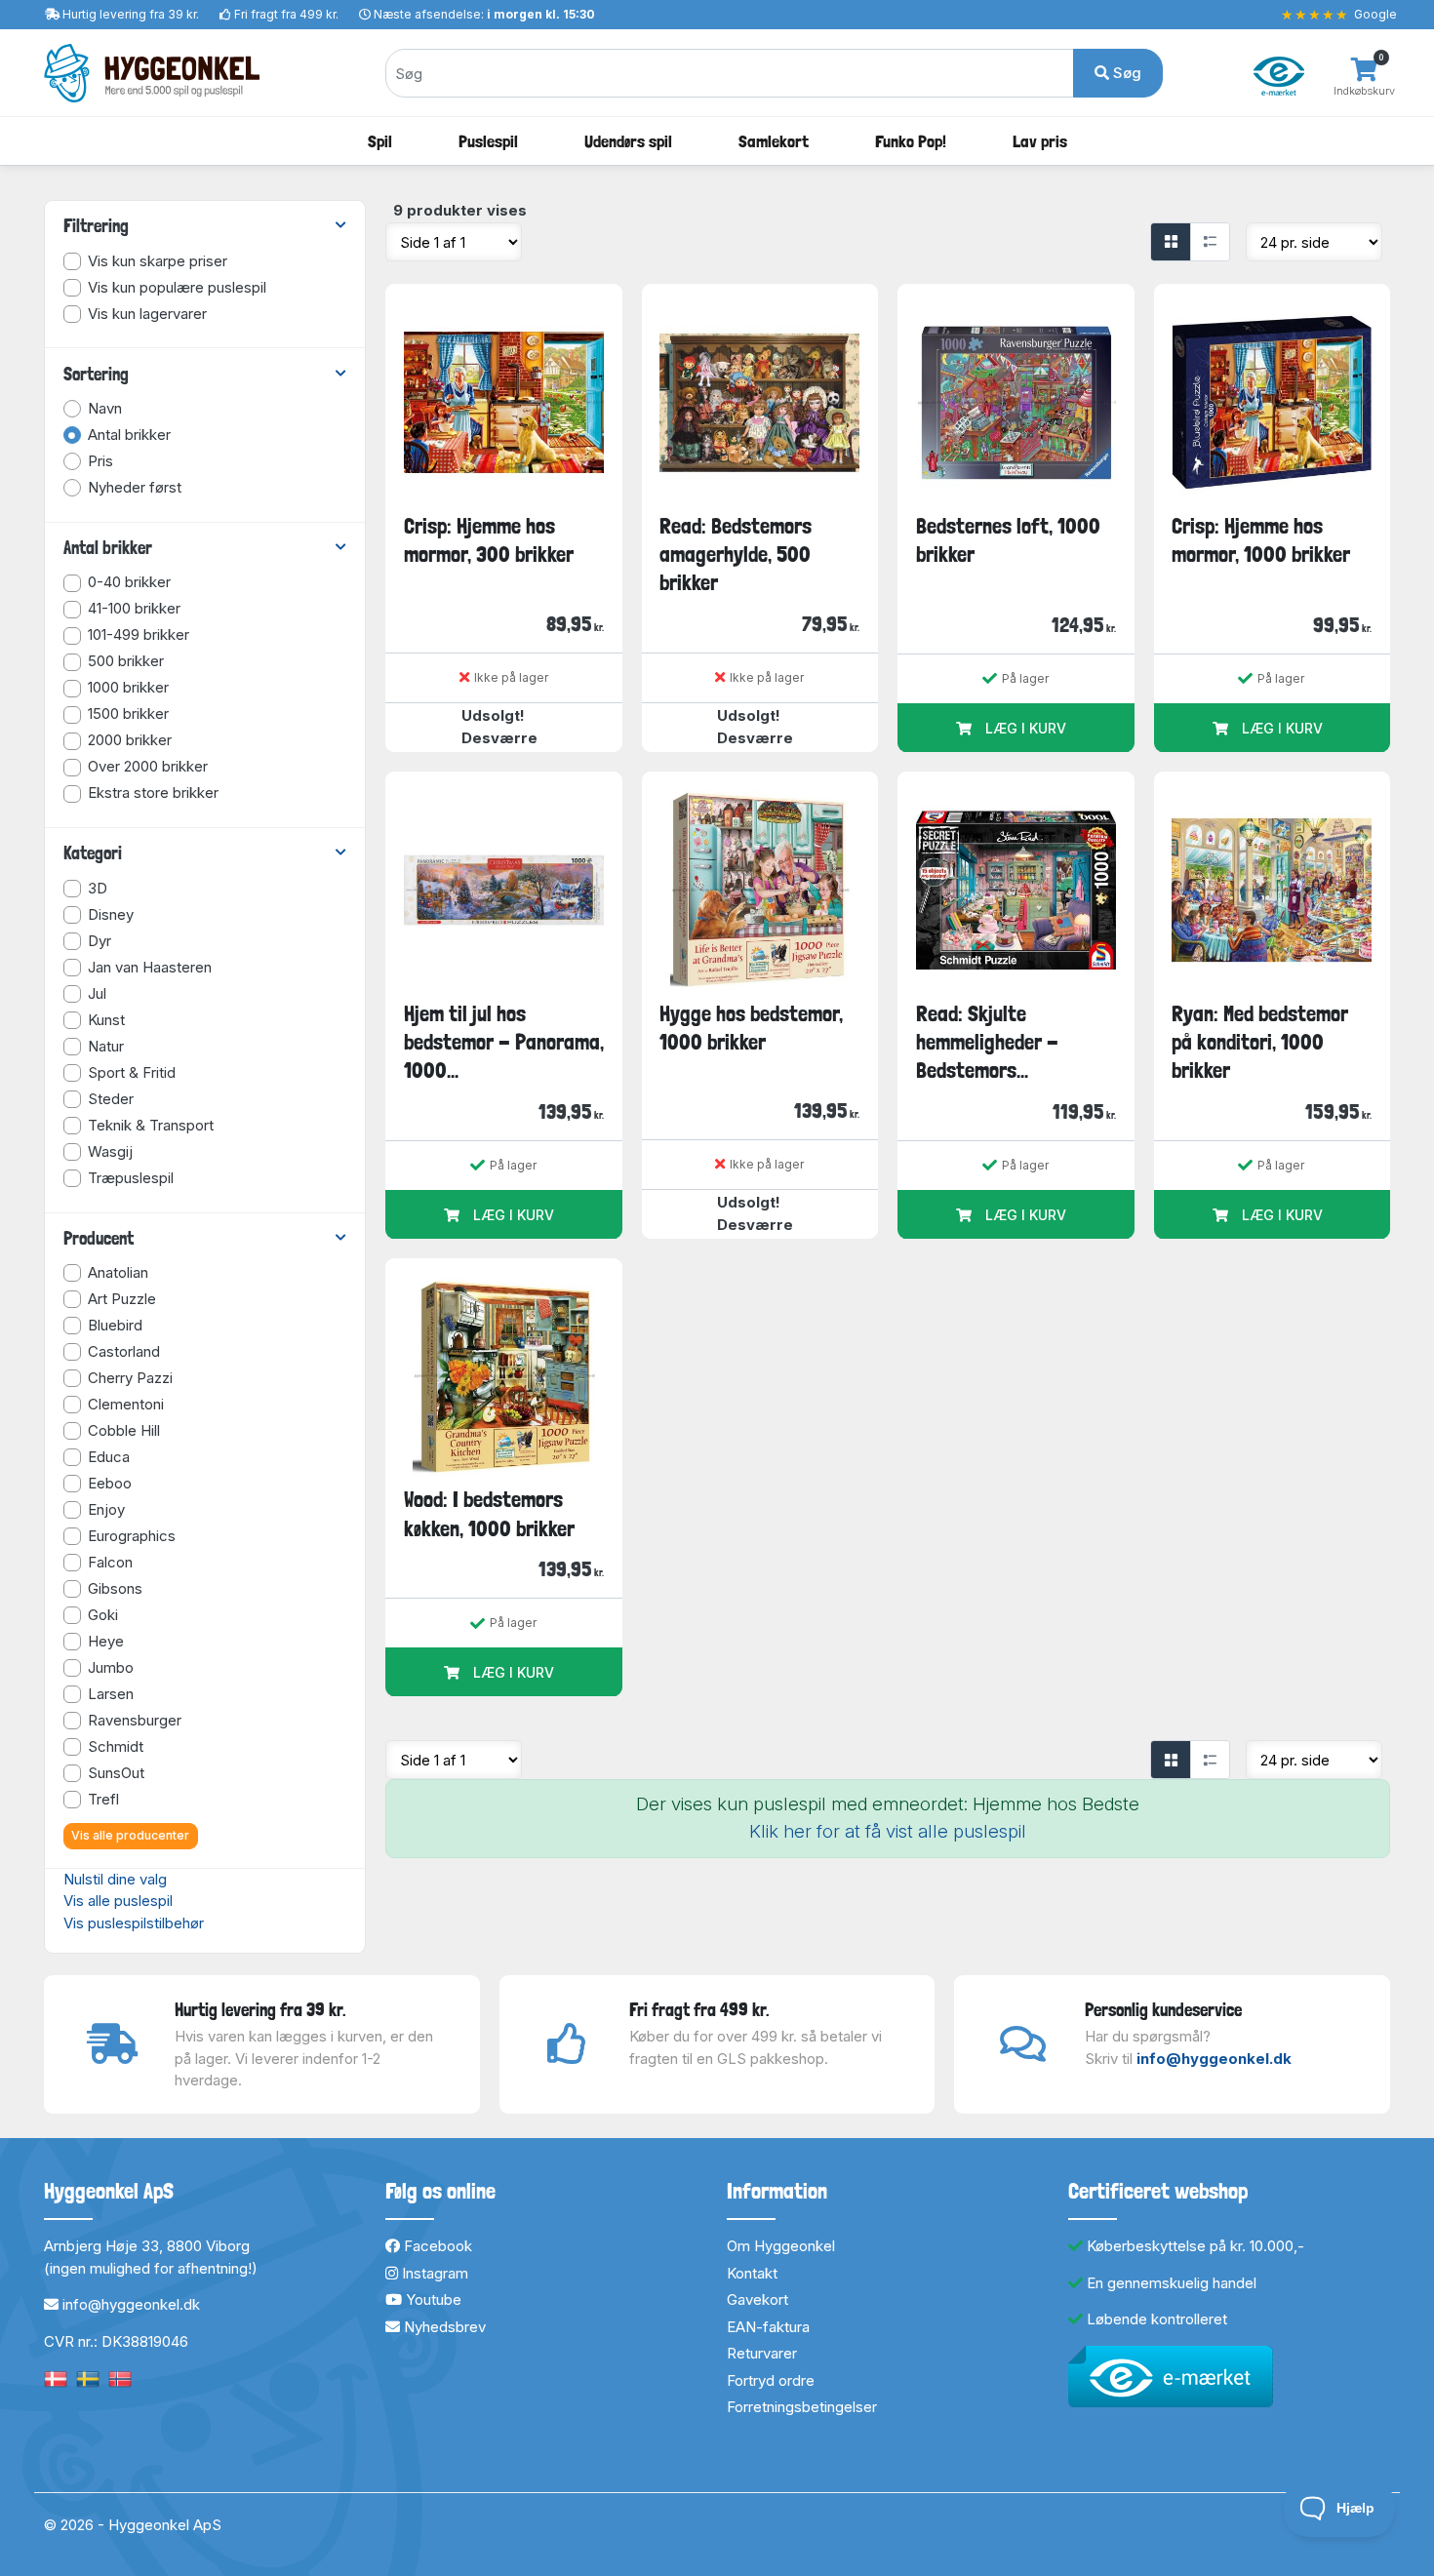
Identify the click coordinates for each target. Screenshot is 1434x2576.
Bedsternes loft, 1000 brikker (1008, 540)
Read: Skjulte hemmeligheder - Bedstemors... (987, 1042)
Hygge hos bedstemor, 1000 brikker (751, 1028)
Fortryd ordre (771, 2380)
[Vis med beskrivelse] (1210, 242)
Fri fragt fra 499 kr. (286, 14)
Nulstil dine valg (115, 1879)
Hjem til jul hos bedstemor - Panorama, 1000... (504, 1042)
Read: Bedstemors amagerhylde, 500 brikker (736, 555)
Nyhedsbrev (443, 2327)
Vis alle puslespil (118, 1901)
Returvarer (762, 2353)
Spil (380, 141)
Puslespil (488, 141)
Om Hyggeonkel (781, 2246)
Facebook (436, 2246)
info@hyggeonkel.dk (1214, 2059)
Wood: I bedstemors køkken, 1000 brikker (489, 1513)
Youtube (432, 2299)
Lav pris (1040, 141)
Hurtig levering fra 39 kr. (131, 14)
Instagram (433, 2273)
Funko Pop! (911, 141)
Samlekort (774, 141)
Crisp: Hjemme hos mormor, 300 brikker (489, 540)
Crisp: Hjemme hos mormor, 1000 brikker (1261, 540)
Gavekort (757, 2299)
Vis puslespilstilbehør (134, 1923)
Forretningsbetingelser (802, 2407)
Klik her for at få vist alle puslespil (888, 1831)
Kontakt (752, 2273)
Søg (1125, 73)
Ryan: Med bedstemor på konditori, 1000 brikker (1260, 1042)
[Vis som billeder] (1171, 242)
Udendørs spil (628, 141)
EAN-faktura (768, 2327)
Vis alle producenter (130, 1835)
